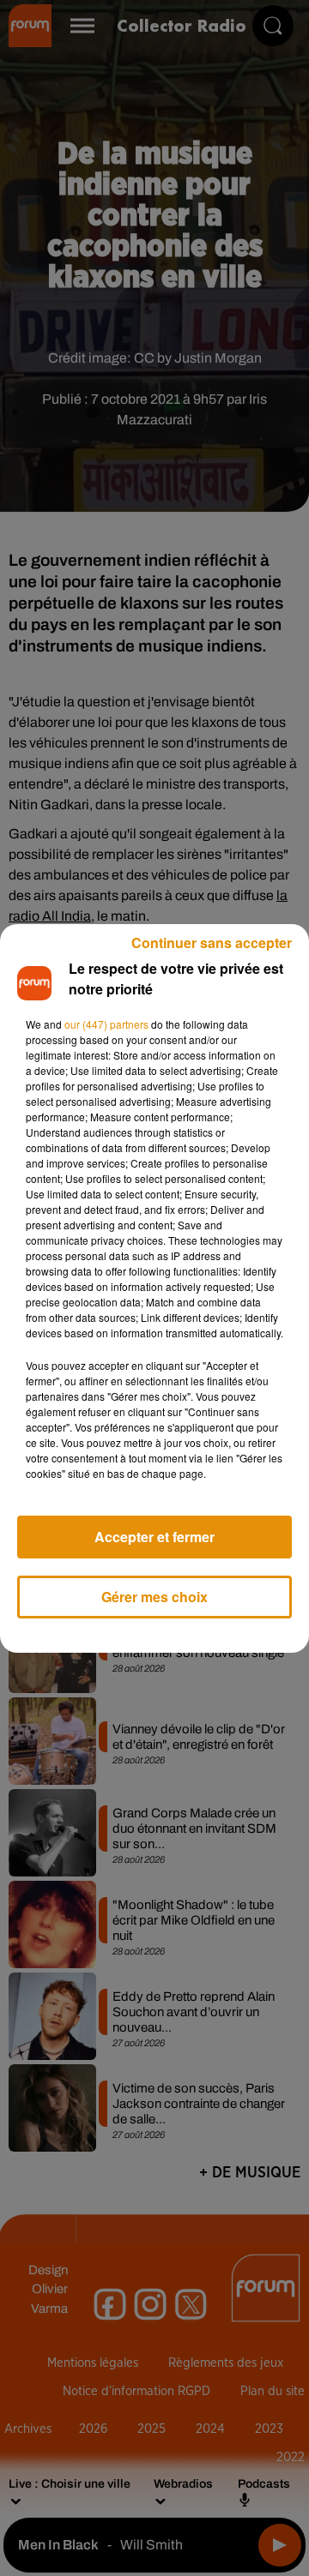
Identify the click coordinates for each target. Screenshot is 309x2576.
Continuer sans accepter (212, 943)
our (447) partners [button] (106, 1024)
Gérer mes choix (154, 1597)
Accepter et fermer (154, 1537)
